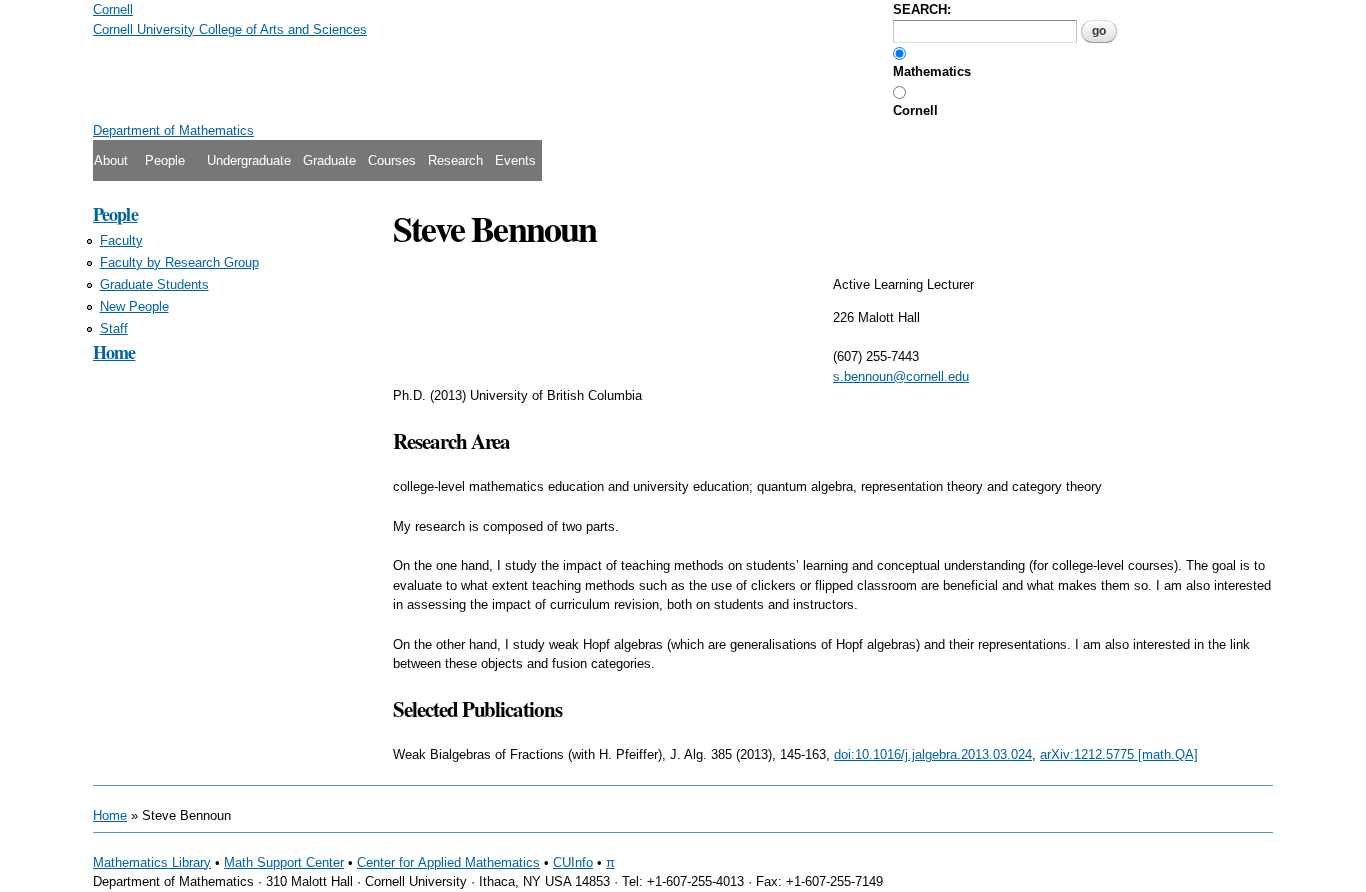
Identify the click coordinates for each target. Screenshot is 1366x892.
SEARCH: (922, 9)
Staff (114, 328)
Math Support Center (284, 862)
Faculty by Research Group (179, 262)
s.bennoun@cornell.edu (901, 376)
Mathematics (932, 71)
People (165, 160)
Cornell (915, 110)
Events (515, 160)
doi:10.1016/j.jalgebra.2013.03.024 (933, 754)
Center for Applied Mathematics (448, 862)
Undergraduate (249, 160)
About (111, 160)
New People (134, 306)
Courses (392, 160)
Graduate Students (154, 284)
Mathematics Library (152, 862)
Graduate (329, 160)
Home (114, 352)
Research (455, 160)
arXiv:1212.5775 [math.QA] (1119, 754)
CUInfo (573, 862)
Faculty (121, 240)
